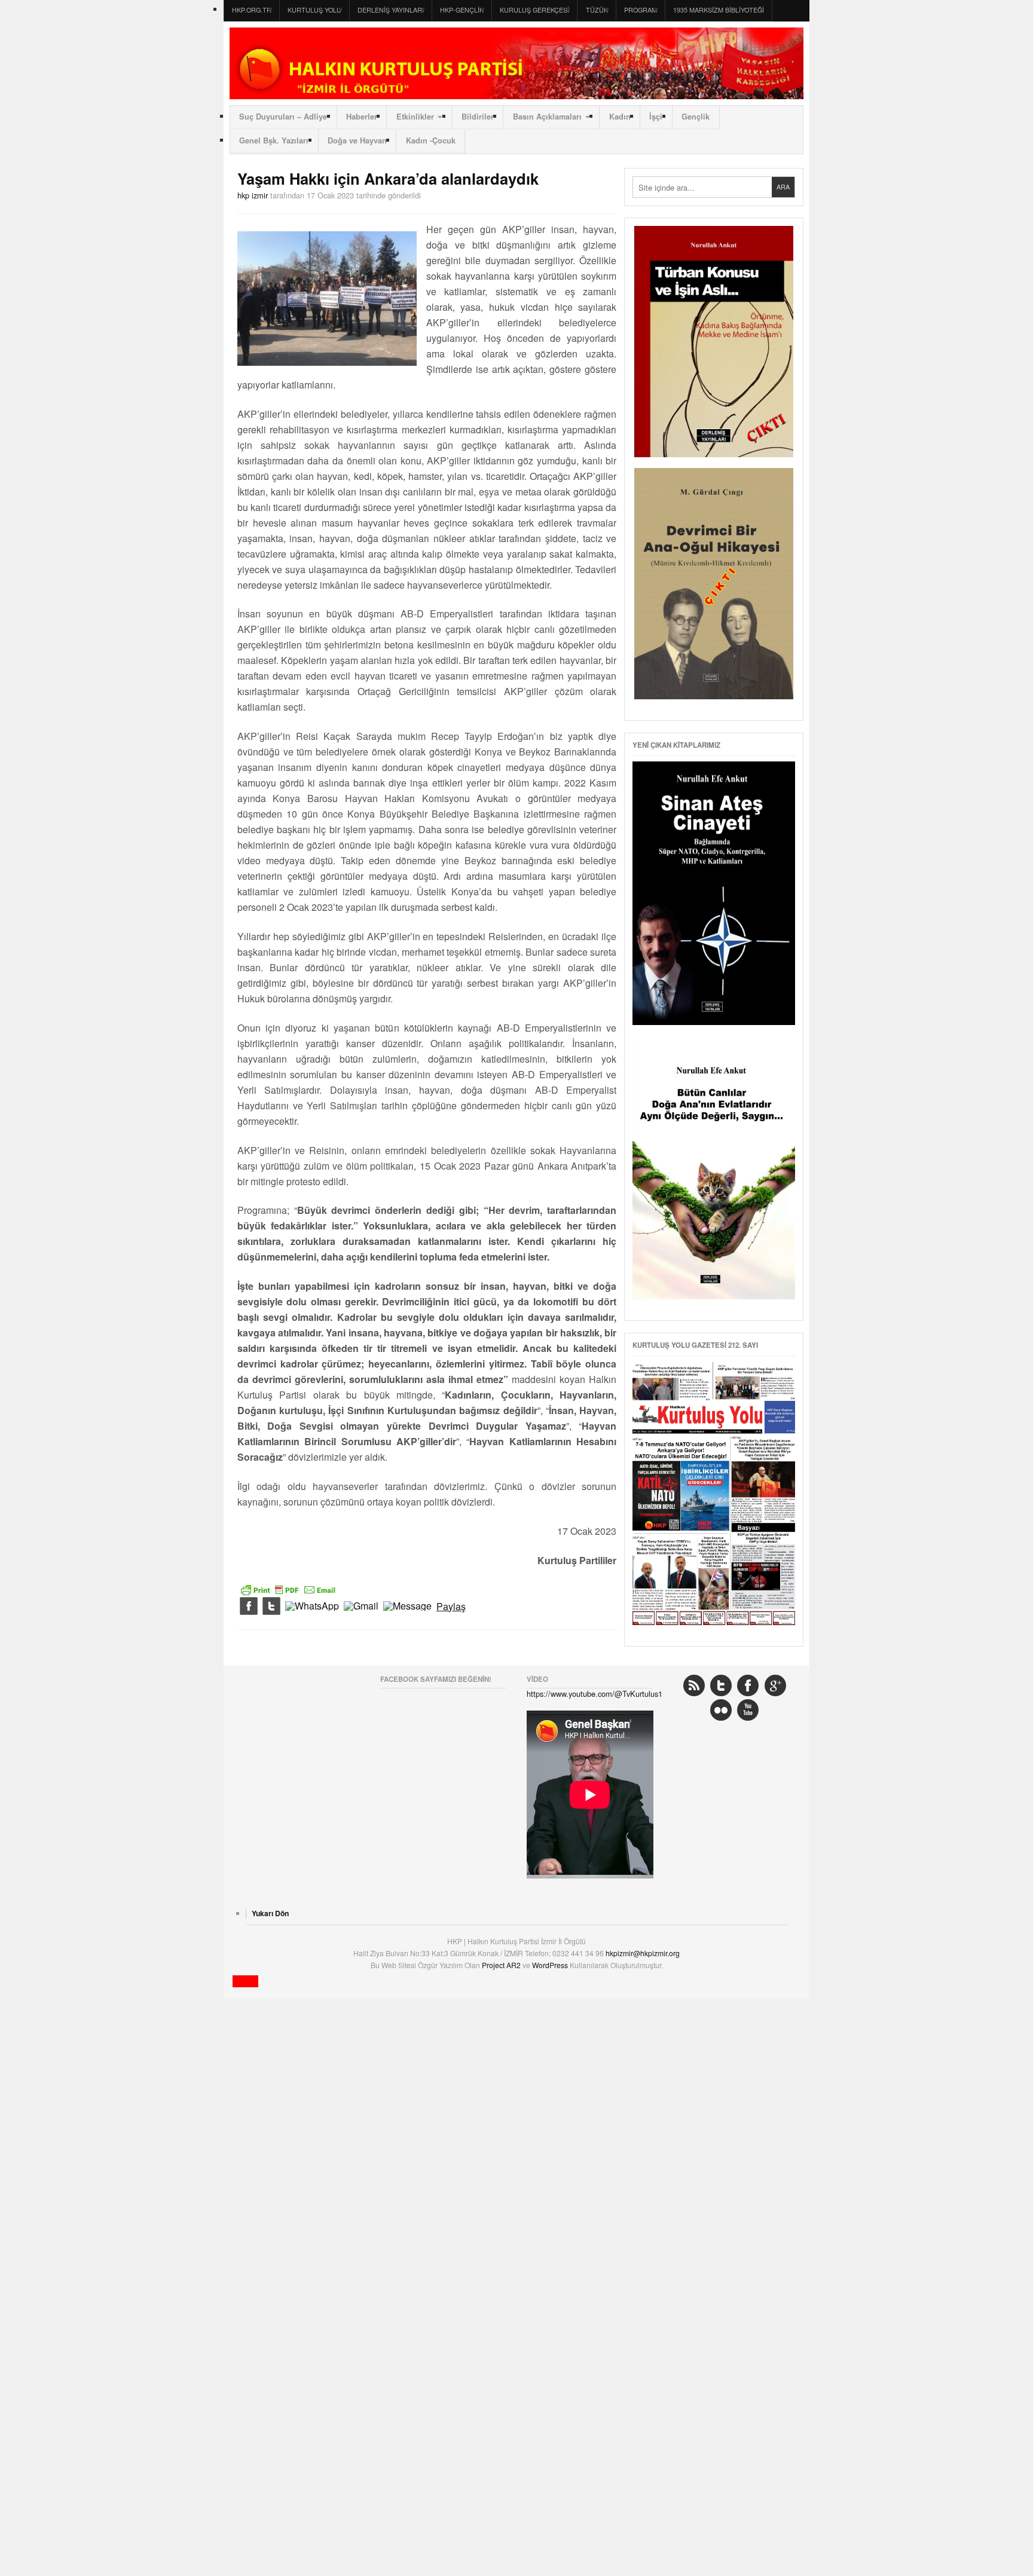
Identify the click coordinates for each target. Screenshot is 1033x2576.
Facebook (748, 1685)
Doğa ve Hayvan (357, 140)
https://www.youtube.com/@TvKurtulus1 (595, 1694)
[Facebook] (249, 1607)
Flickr (721, 1710)
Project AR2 (502, 1965)
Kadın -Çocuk (431, 140)
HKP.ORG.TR (252, 10)
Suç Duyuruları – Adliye (283, 117)
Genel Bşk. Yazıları (274, 140)
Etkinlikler (415, 117)
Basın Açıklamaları (547, 117)
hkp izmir (253, 195)
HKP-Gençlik (462, 10)
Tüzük (597, 10)
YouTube (748, 1710)
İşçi (656, 117)
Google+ (775, 1685)
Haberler (362, 117)
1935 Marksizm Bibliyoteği (719, 10)
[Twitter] (271, 1607)
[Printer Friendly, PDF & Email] (288, 1588)
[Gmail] (361, 1607)
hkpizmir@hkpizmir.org (643, 1953)
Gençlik (696, 117)
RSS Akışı (694, 1685)
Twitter (721, 1685)
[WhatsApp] (312, 1607)
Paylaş (451, 1607)
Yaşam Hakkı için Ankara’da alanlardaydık (388, 178)
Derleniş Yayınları (391, 10)
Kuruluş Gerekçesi (534, 10)
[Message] (407, 1607)
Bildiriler (478, 117)
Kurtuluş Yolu (314, 10)
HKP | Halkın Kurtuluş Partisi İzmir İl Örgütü (516, 63)
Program (641, 10)
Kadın (620, 117)
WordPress (551, 1965)
